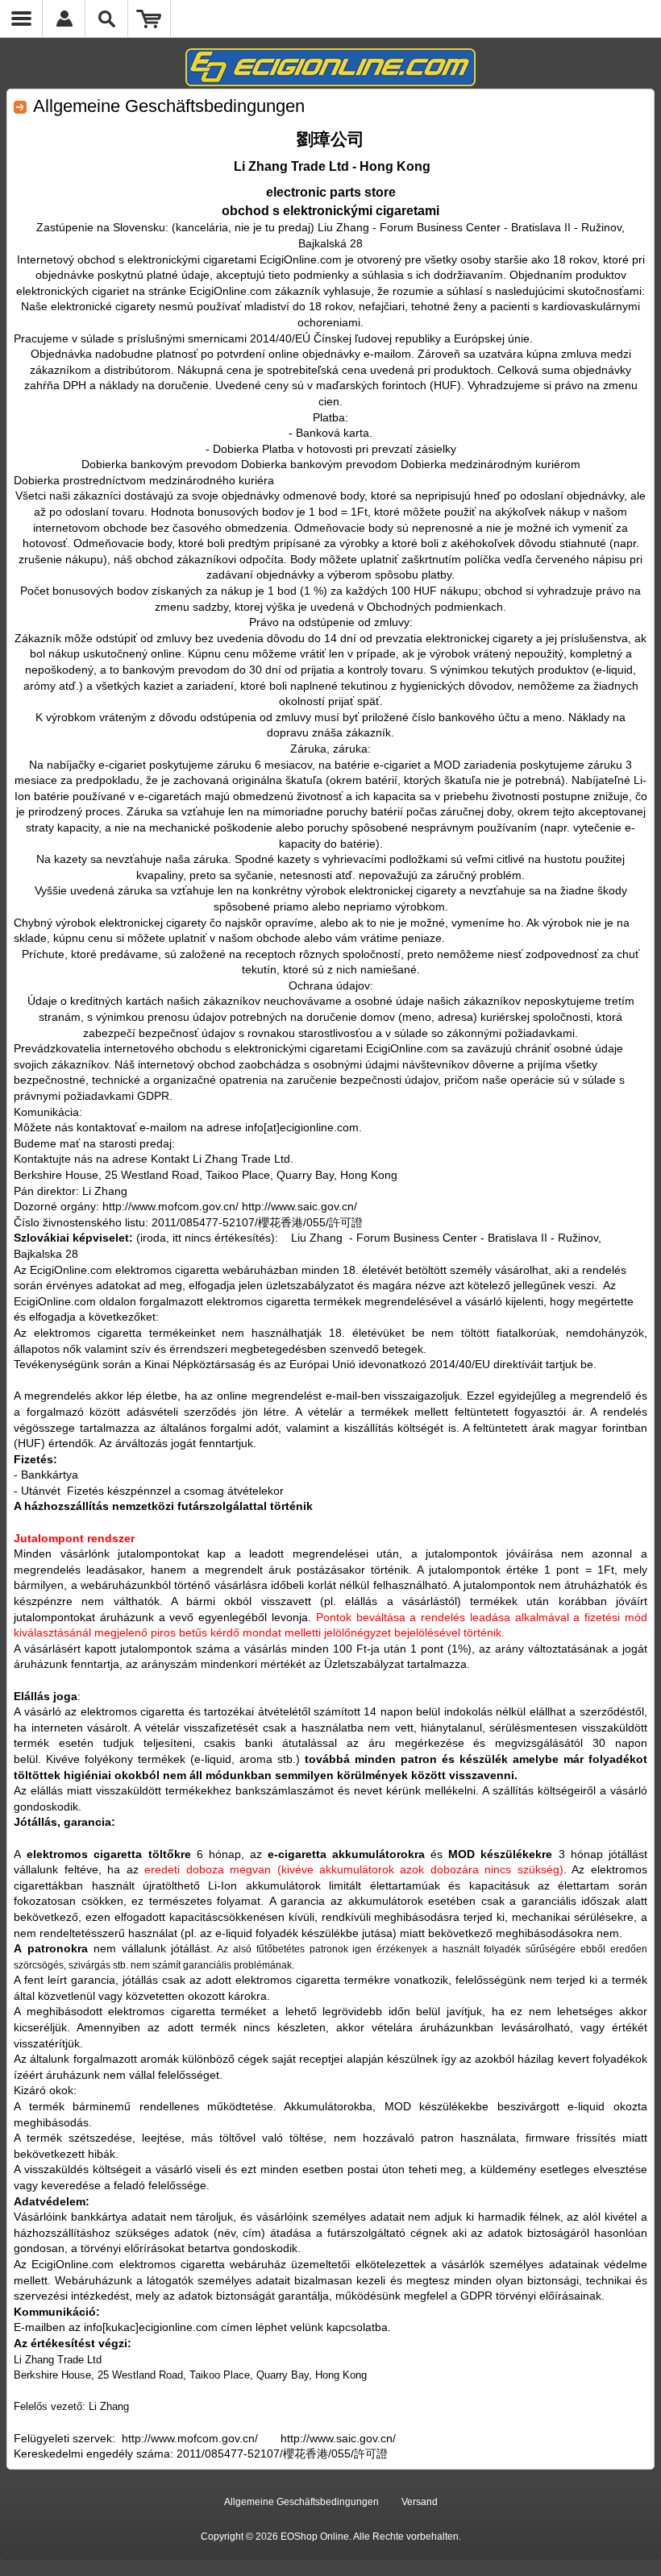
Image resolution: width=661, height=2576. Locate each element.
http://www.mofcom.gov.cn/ (190, 2438)
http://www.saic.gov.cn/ (338, 2438)
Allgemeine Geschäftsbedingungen (301, 2502)
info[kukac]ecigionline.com (151, 2327)
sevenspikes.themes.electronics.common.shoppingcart (150, 19)
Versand (420, 2502)
